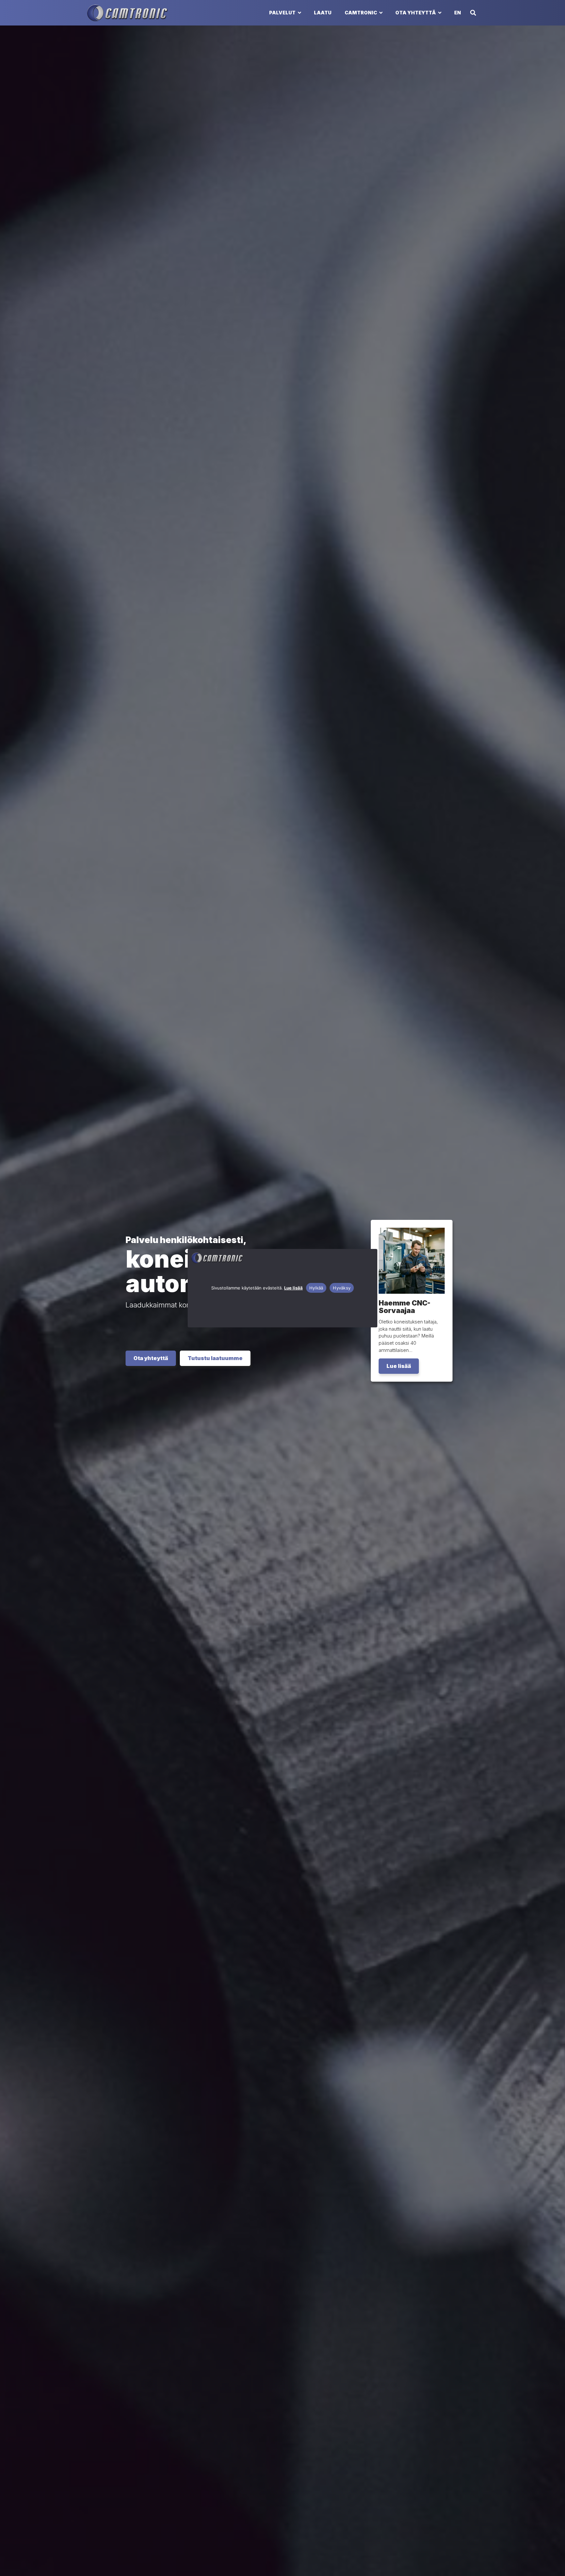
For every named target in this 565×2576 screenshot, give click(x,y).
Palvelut (282, 13)
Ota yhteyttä (416, 13)
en (458, 13)
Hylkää (316, 1288)
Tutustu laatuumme (215, 1358)
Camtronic (361, 13)
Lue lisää (293, 1288)
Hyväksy (342, 1288)
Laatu (323, 13)
